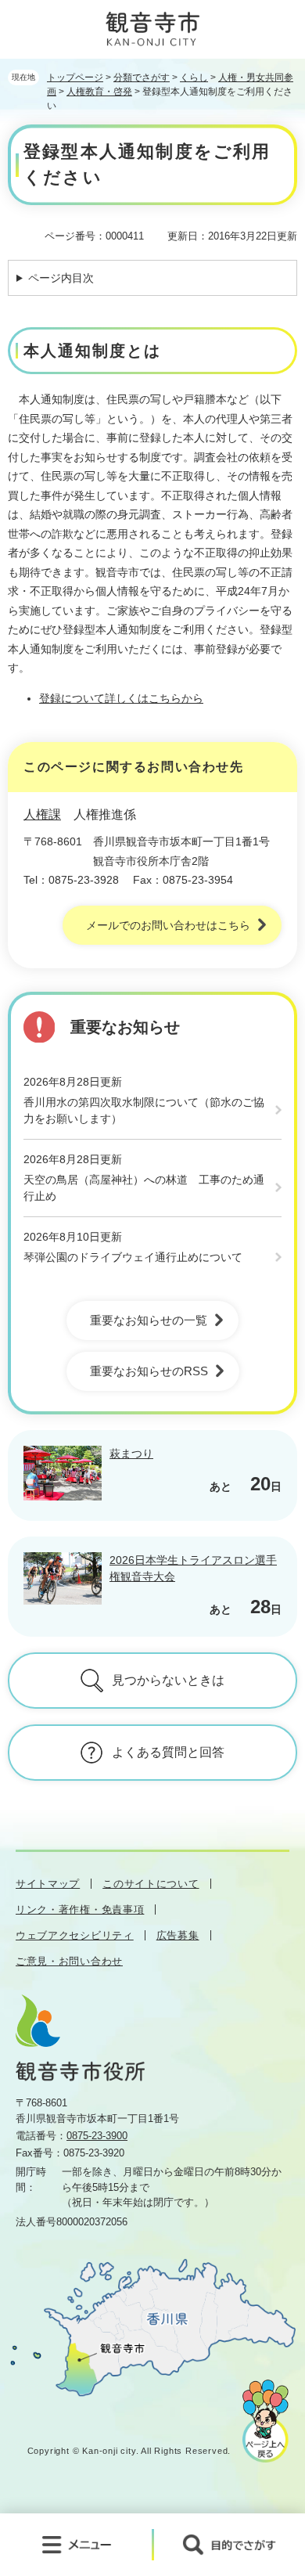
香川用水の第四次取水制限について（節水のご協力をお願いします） (144, 1110)
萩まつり (131, 1454)
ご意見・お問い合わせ (69, 1961)
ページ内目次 (61, 278)
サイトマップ (48, 1884)
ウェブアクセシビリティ (75, 1935)
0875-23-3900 (97, 2136)
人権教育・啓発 (99, 92)
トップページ (75, 77)
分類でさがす (142, 77)
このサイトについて (151, 1884)
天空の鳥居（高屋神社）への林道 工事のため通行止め (144, 1188)
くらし (194, 77)
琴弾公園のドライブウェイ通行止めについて (133, 1257)
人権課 (42, 814)
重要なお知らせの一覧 (149, 1320)
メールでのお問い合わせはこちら (168, 925)
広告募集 (178, 1935)
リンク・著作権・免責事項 (80, 1909)
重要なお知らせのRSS (149, 1371)
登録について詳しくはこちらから (121, 698)
